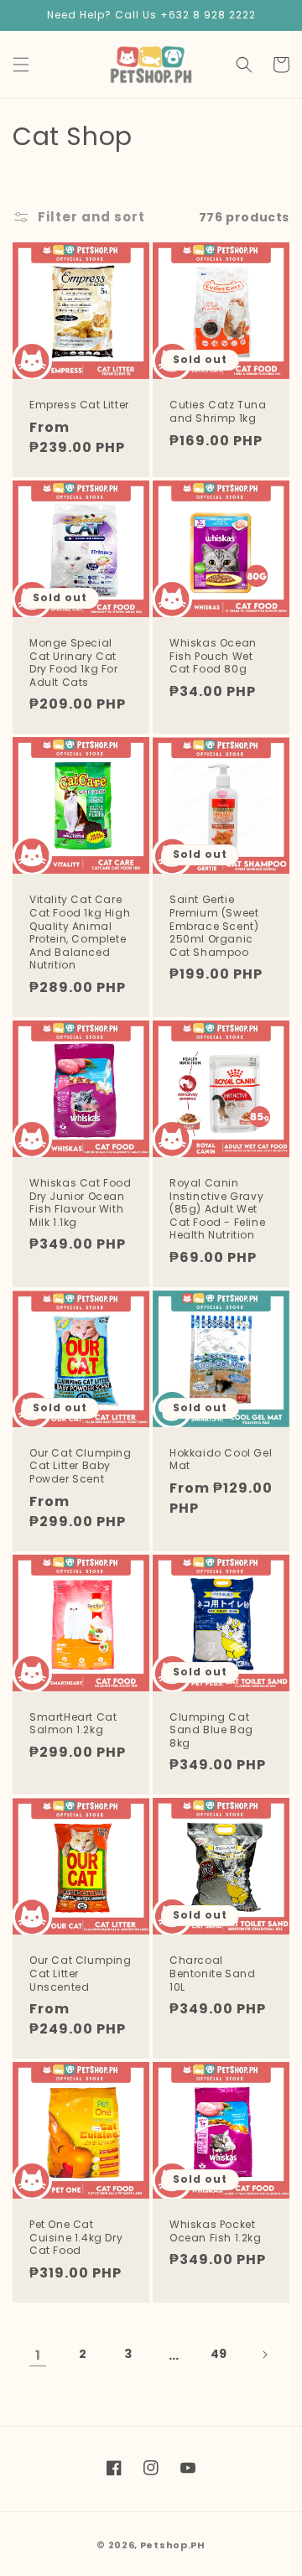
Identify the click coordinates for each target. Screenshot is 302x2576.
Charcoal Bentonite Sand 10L (212, 1974)
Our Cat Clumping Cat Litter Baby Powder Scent (81, 1466)
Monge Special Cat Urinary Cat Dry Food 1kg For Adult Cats (74, 662)
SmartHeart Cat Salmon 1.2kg (73, 1724)
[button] (21, 65)
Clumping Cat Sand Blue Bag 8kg (211, 1730)
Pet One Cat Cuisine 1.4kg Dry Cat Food (76, 2238)
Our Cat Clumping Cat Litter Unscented (81, 1974)
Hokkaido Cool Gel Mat (221, 1459)
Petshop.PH (173, 2545)
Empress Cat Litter (79, 405)
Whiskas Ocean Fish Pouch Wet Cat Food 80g (213, 656)
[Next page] (264, 2355)
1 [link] (38, 2355)
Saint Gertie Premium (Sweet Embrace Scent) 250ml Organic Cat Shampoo (214, 926)
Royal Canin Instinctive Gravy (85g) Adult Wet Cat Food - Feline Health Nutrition (217, 1209)
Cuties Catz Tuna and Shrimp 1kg (218, 411)
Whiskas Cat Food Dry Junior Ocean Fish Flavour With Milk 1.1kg (81, 1202)
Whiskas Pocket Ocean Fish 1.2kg (216, 2231)
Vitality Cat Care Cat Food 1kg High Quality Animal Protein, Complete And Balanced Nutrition (80, 932)
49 (219, 2354)
